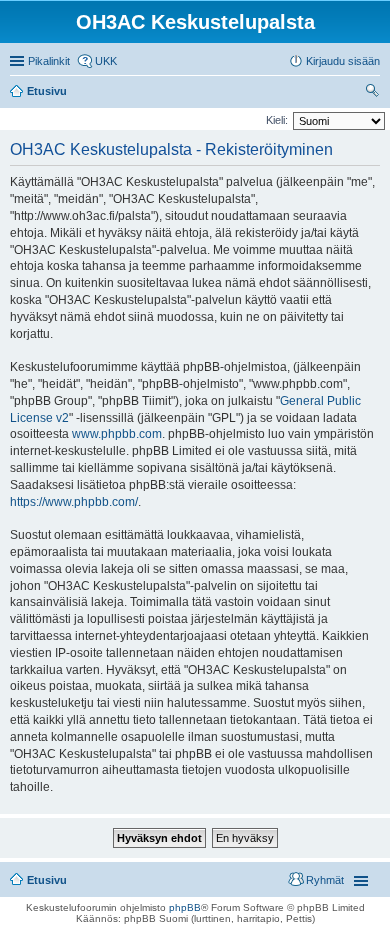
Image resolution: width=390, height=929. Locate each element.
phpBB (185, 907)
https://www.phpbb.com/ (74, 502)
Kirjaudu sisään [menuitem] (343, 61)
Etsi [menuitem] (374, 93)
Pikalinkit (49, 61)
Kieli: (277, 120)
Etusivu (47, 880)
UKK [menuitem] (106, 61)
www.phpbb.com (117, 434)
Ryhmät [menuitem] (325, 880)
